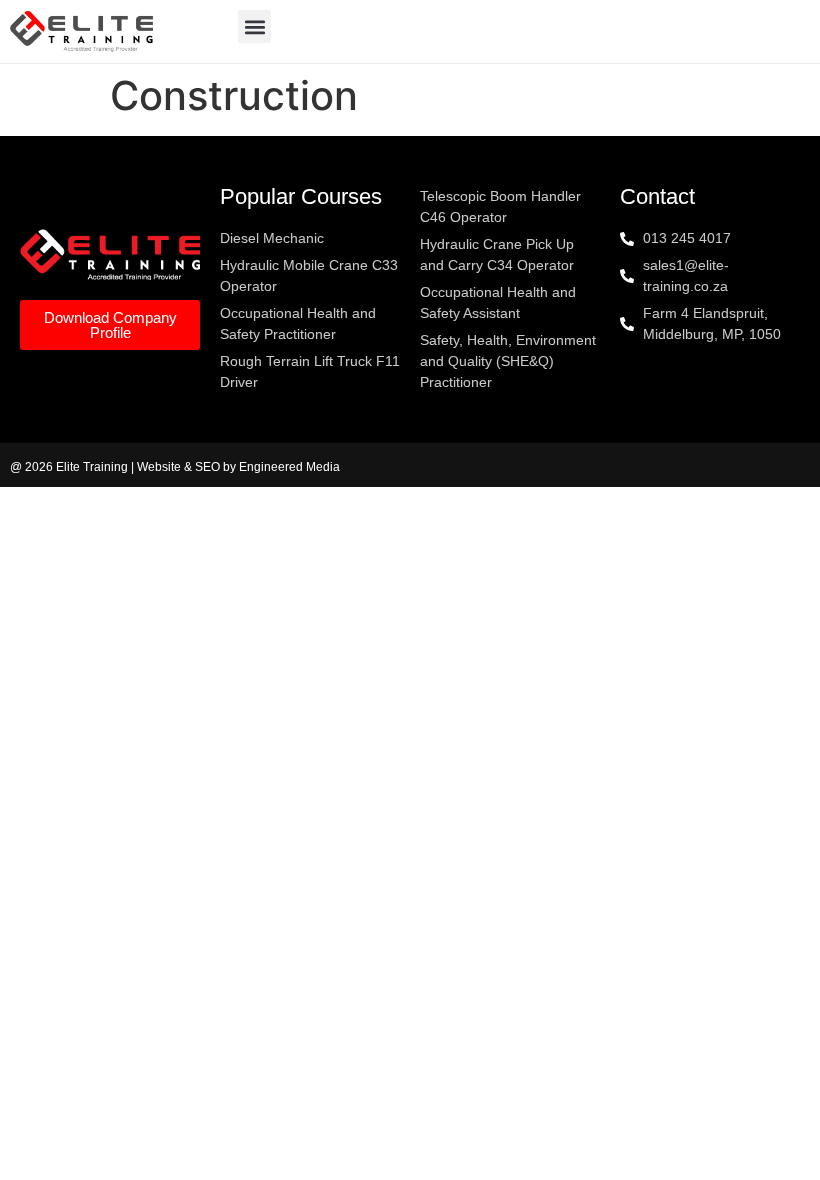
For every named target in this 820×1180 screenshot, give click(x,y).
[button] (254, 26)
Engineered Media (289, 467)
